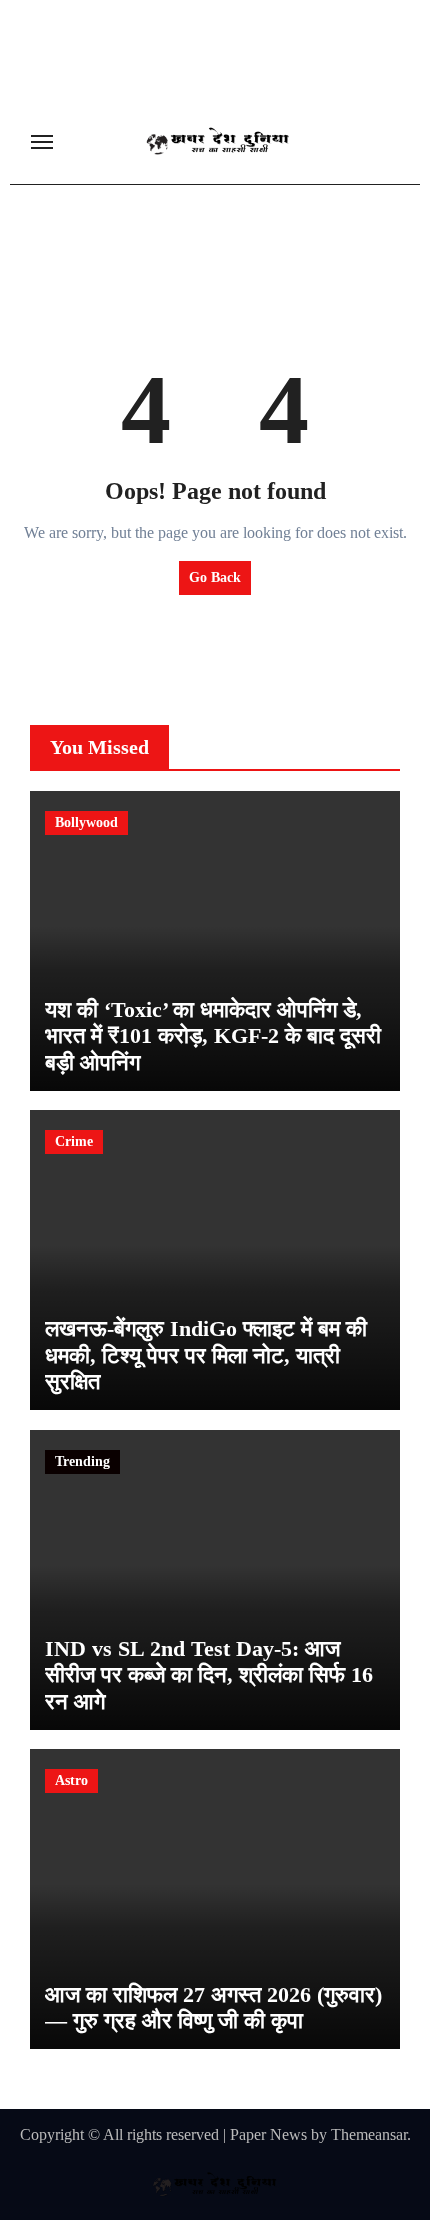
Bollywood (86, 822)
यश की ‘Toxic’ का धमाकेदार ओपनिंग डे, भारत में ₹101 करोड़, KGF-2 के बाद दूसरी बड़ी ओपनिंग (213, 1036)
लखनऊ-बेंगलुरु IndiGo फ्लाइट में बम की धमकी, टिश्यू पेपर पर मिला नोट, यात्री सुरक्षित (206, 1355)
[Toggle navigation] (42, 142)
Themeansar (369, 2134)
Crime (74, 1141)
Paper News (268, 2134)
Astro (71, 1780)
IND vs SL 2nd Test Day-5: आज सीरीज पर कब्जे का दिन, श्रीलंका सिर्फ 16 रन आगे (209, 1675)
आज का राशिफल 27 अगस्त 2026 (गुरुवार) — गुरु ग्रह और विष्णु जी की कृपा (213, 2007)
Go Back (215, 577)
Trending (82, 1461)
